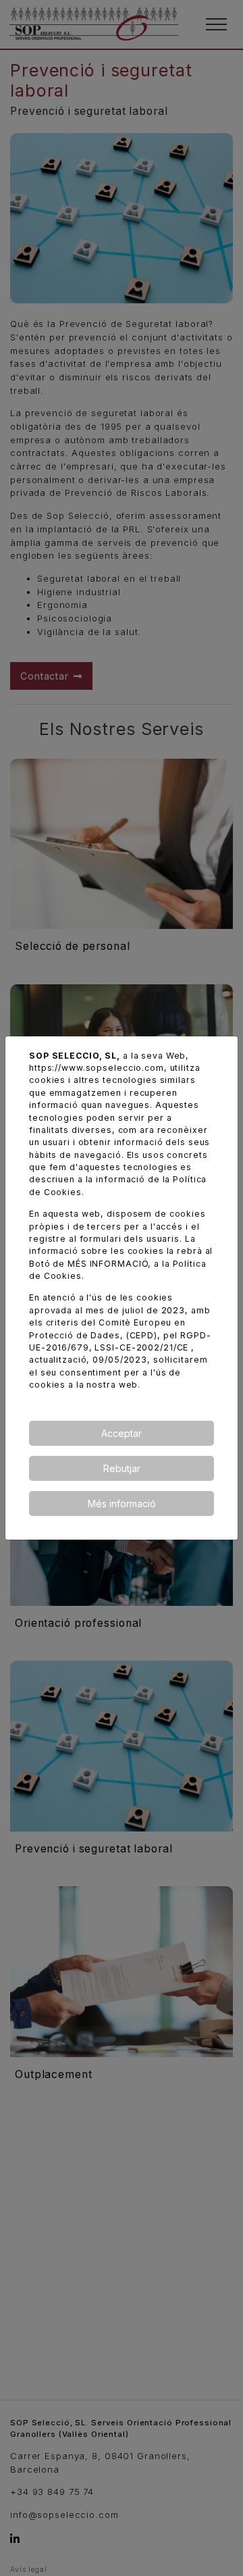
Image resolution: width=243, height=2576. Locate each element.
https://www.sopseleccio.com (97, 1068)
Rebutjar (122, 1468)
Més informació (122, 1504)
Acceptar (122, 1433)
